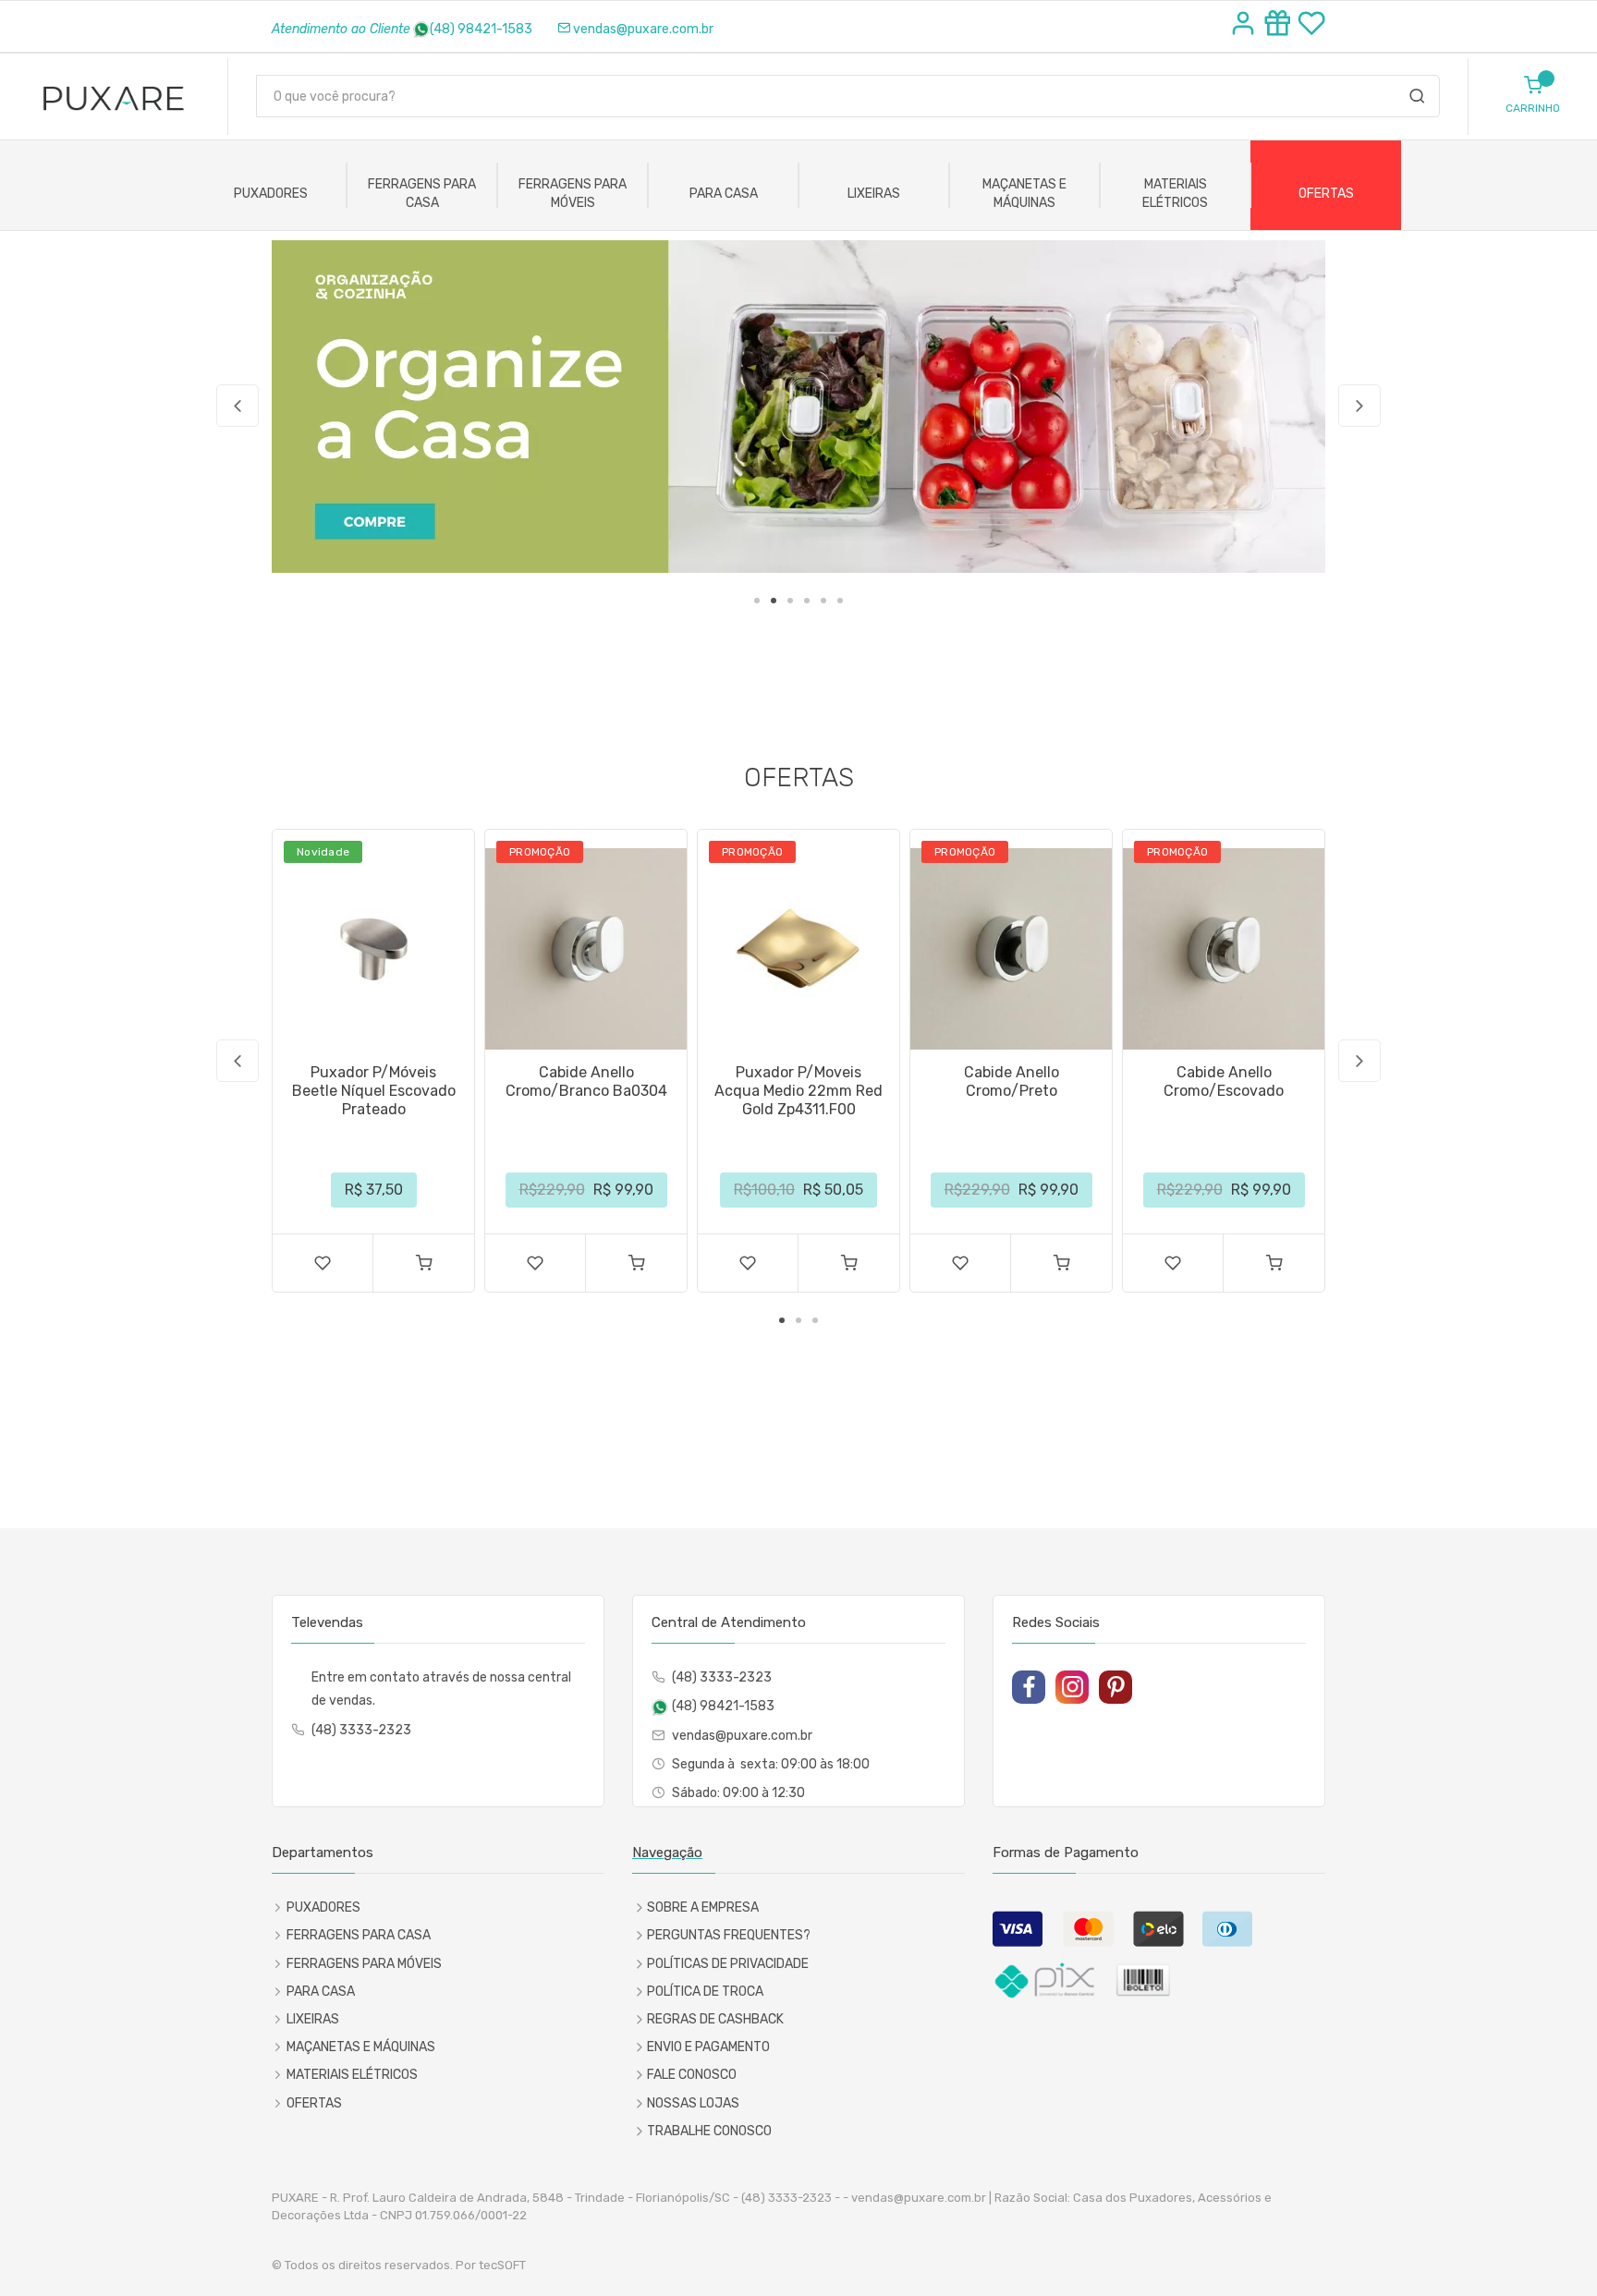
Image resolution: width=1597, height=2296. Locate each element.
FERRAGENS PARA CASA (422, 194)
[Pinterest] (1115, 1687)
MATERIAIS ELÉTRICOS (1175, 194)
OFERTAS (1326, 194)
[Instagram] (1072, 1687)
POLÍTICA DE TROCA (705, 1992)
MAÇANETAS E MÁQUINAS (1024, 194)
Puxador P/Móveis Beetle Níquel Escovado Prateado (374, 1091)
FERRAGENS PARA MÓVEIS (573, 194)
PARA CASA (724, 194)
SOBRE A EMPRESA (703, 1907)
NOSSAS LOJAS (693, 2103)
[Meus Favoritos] (1311, 26)
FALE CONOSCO (692, 2075)
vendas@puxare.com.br (643, 29)
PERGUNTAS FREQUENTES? (729, 1935)
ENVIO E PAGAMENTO (708, 2047)
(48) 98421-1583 (481, 29)
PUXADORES (271, 194)
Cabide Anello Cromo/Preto (1012, 1081)
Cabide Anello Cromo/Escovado (1224, 1081)
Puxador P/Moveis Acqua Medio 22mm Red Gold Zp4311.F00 (798, 1091)
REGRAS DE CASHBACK (715, 2019)
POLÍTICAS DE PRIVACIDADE (728, 1964)
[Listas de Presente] (1280, 26)
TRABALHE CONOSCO (709, 2131)
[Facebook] (1029, 1687)
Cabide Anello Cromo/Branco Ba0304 (586, 1081)
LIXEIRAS (874, 194)
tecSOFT (502, 2265)
